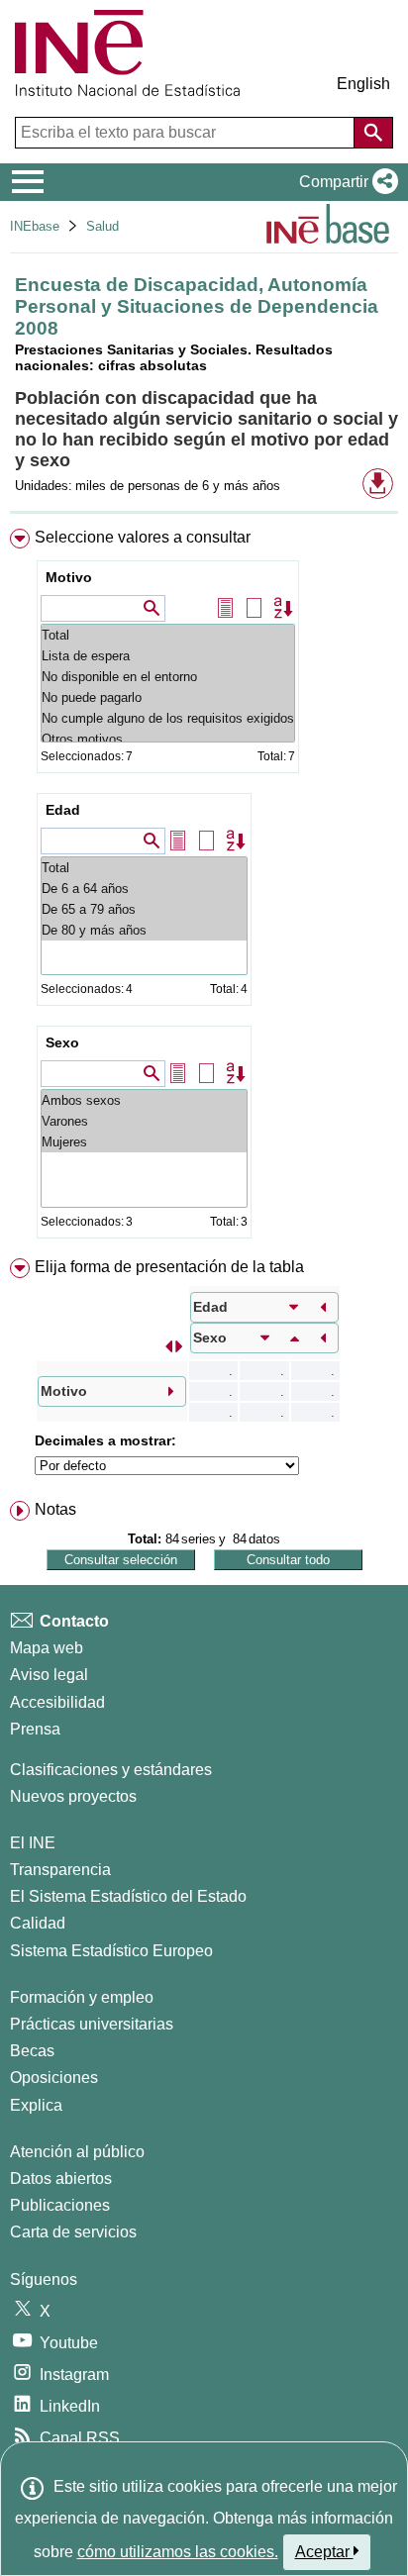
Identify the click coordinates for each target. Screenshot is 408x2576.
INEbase (35, 226)
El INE (33, 1843)
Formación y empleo (82, 1997)
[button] (345, 182)
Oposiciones (54, 2078)
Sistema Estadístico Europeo (111, 1951)
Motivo (69, 577)
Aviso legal (49, 1675)
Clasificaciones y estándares (111, 1770)
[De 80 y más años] (144, 930)
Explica (36, 2105)
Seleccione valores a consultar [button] (143, 537)
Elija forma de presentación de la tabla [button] (169, 1267)
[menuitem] (204, 888)
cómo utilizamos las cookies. (178, 2552)
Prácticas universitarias (92, 2024)
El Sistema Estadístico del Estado (128, 1896)
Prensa (35, 1729)
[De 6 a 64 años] (144, 889)
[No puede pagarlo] (168, 697)
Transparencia (60, 1870)
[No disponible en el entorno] (168, 677)
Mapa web (47, 1648)
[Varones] (144, 1121)
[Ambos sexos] (144, 1100)
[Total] (168, 635)
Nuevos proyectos (73, 1796)
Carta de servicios (73, 2232)
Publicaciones (60, 2205)
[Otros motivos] (168, 739)
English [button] (363, 84)
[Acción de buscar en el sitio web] (373, 133)
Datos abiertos (61, 2179)
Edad (63, 810)
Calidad (38, 1923)
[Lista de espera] (168, 656)
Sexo (62, 1042)
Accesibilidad (57, 1702)
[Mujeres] (144, 1142)
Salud (102, 226)
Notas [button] (55, 1509)
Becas (32, 2051)
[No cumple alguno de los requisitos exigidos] (168, 718)
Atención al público (77, 2152)
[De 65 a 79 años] (144, 909)
